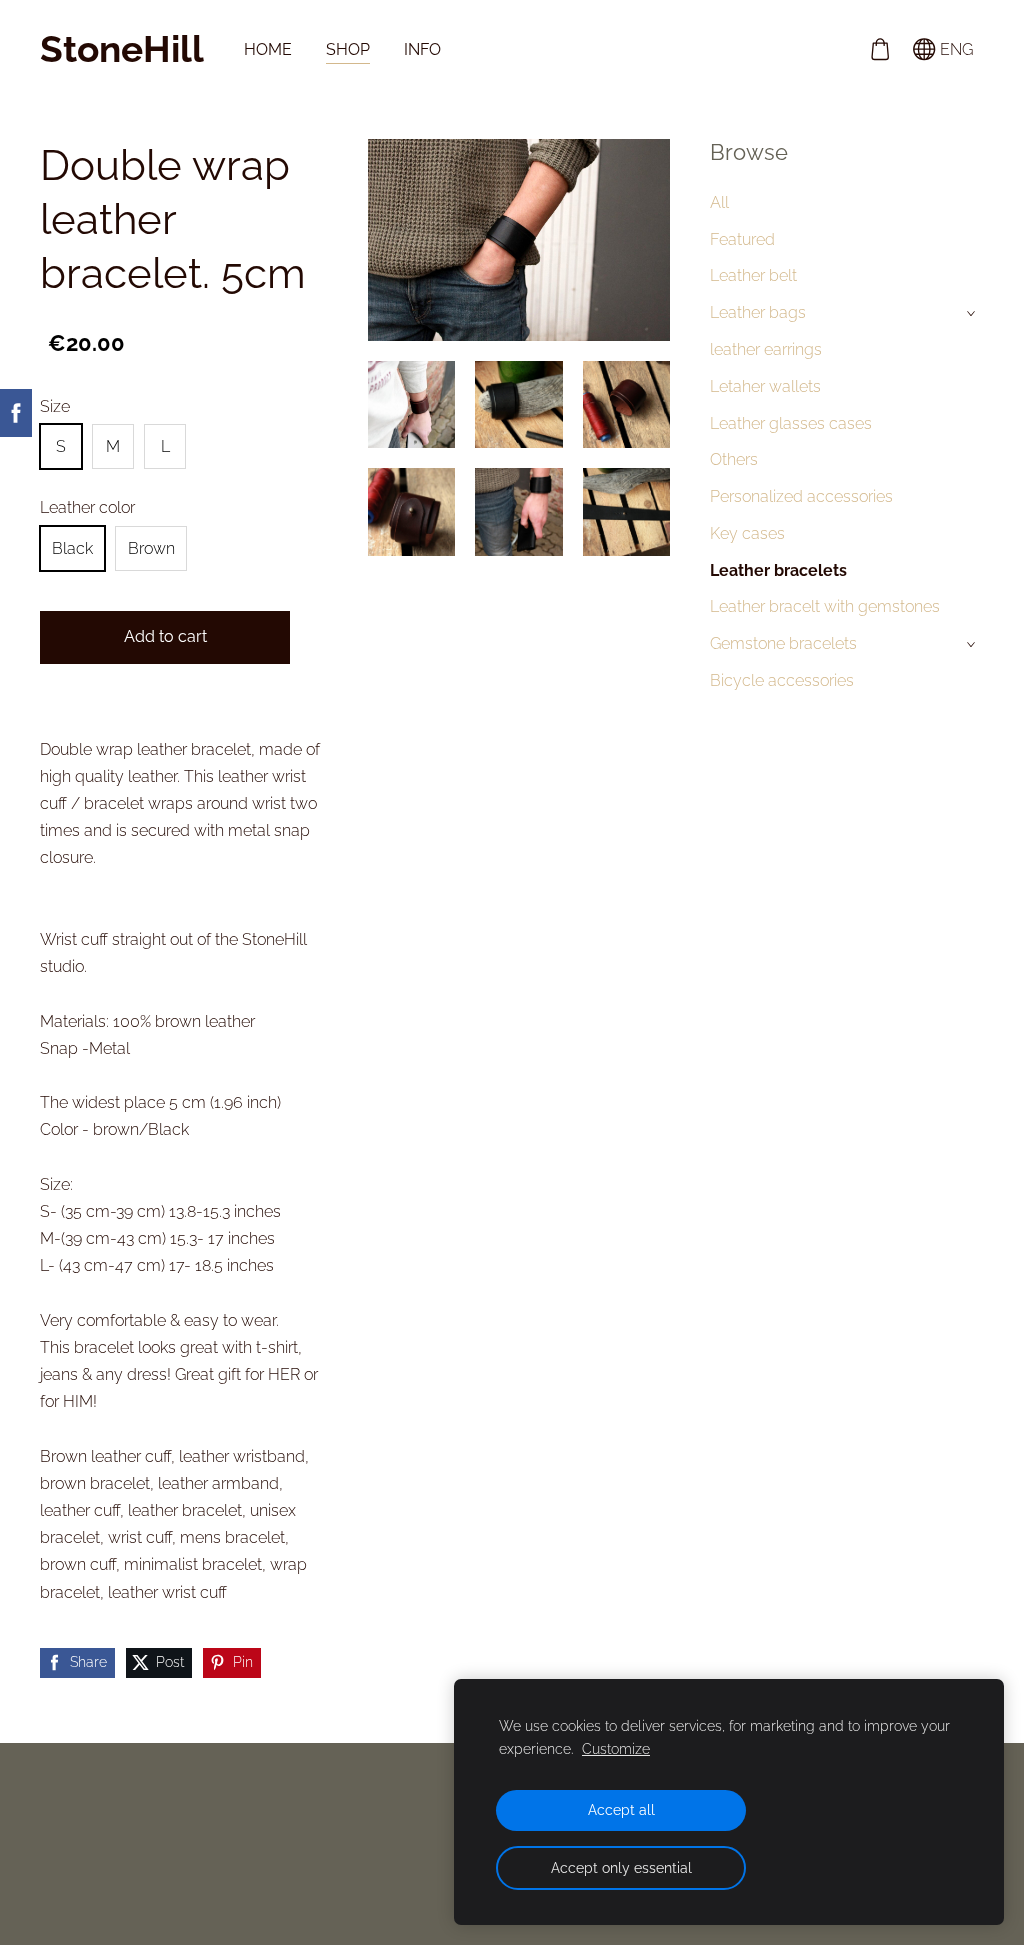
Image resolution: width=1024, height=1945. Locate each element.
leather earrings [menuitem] (766, 349)
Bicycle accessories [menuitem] (782, 680)
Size (55, 406)
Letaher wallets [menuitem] (765, 386)
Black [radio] (72, 548)
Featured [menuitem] (742, 239)
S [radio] (61, 446)
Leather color (87, 507)
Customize (616, 1748)
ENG (954, 49)
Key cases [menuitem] (747, 533)
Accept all (621, 1809)
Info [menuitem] (422, 49)
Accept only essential (621, 1867)
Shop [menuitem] (348, 49)
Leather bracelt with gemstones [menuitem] (825, 606)
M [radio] (113, 446)
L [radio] (165, 446)
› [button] (973, 313)
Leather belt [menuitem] (753, 275)
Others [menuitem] (734, 459)
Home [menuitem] (268, 49)
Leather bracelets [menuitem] (778, 570)
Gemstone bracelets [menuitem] (783, 643)
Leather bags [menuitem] (758, 312)
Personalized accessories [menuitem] (801, 496)
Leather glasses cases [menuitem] (791, 423)
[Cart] (879, 49)
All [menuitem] (719, 202)
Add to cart (165, 636)
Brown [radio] (151, 548)
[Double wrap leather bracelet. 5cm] (411, 404)
